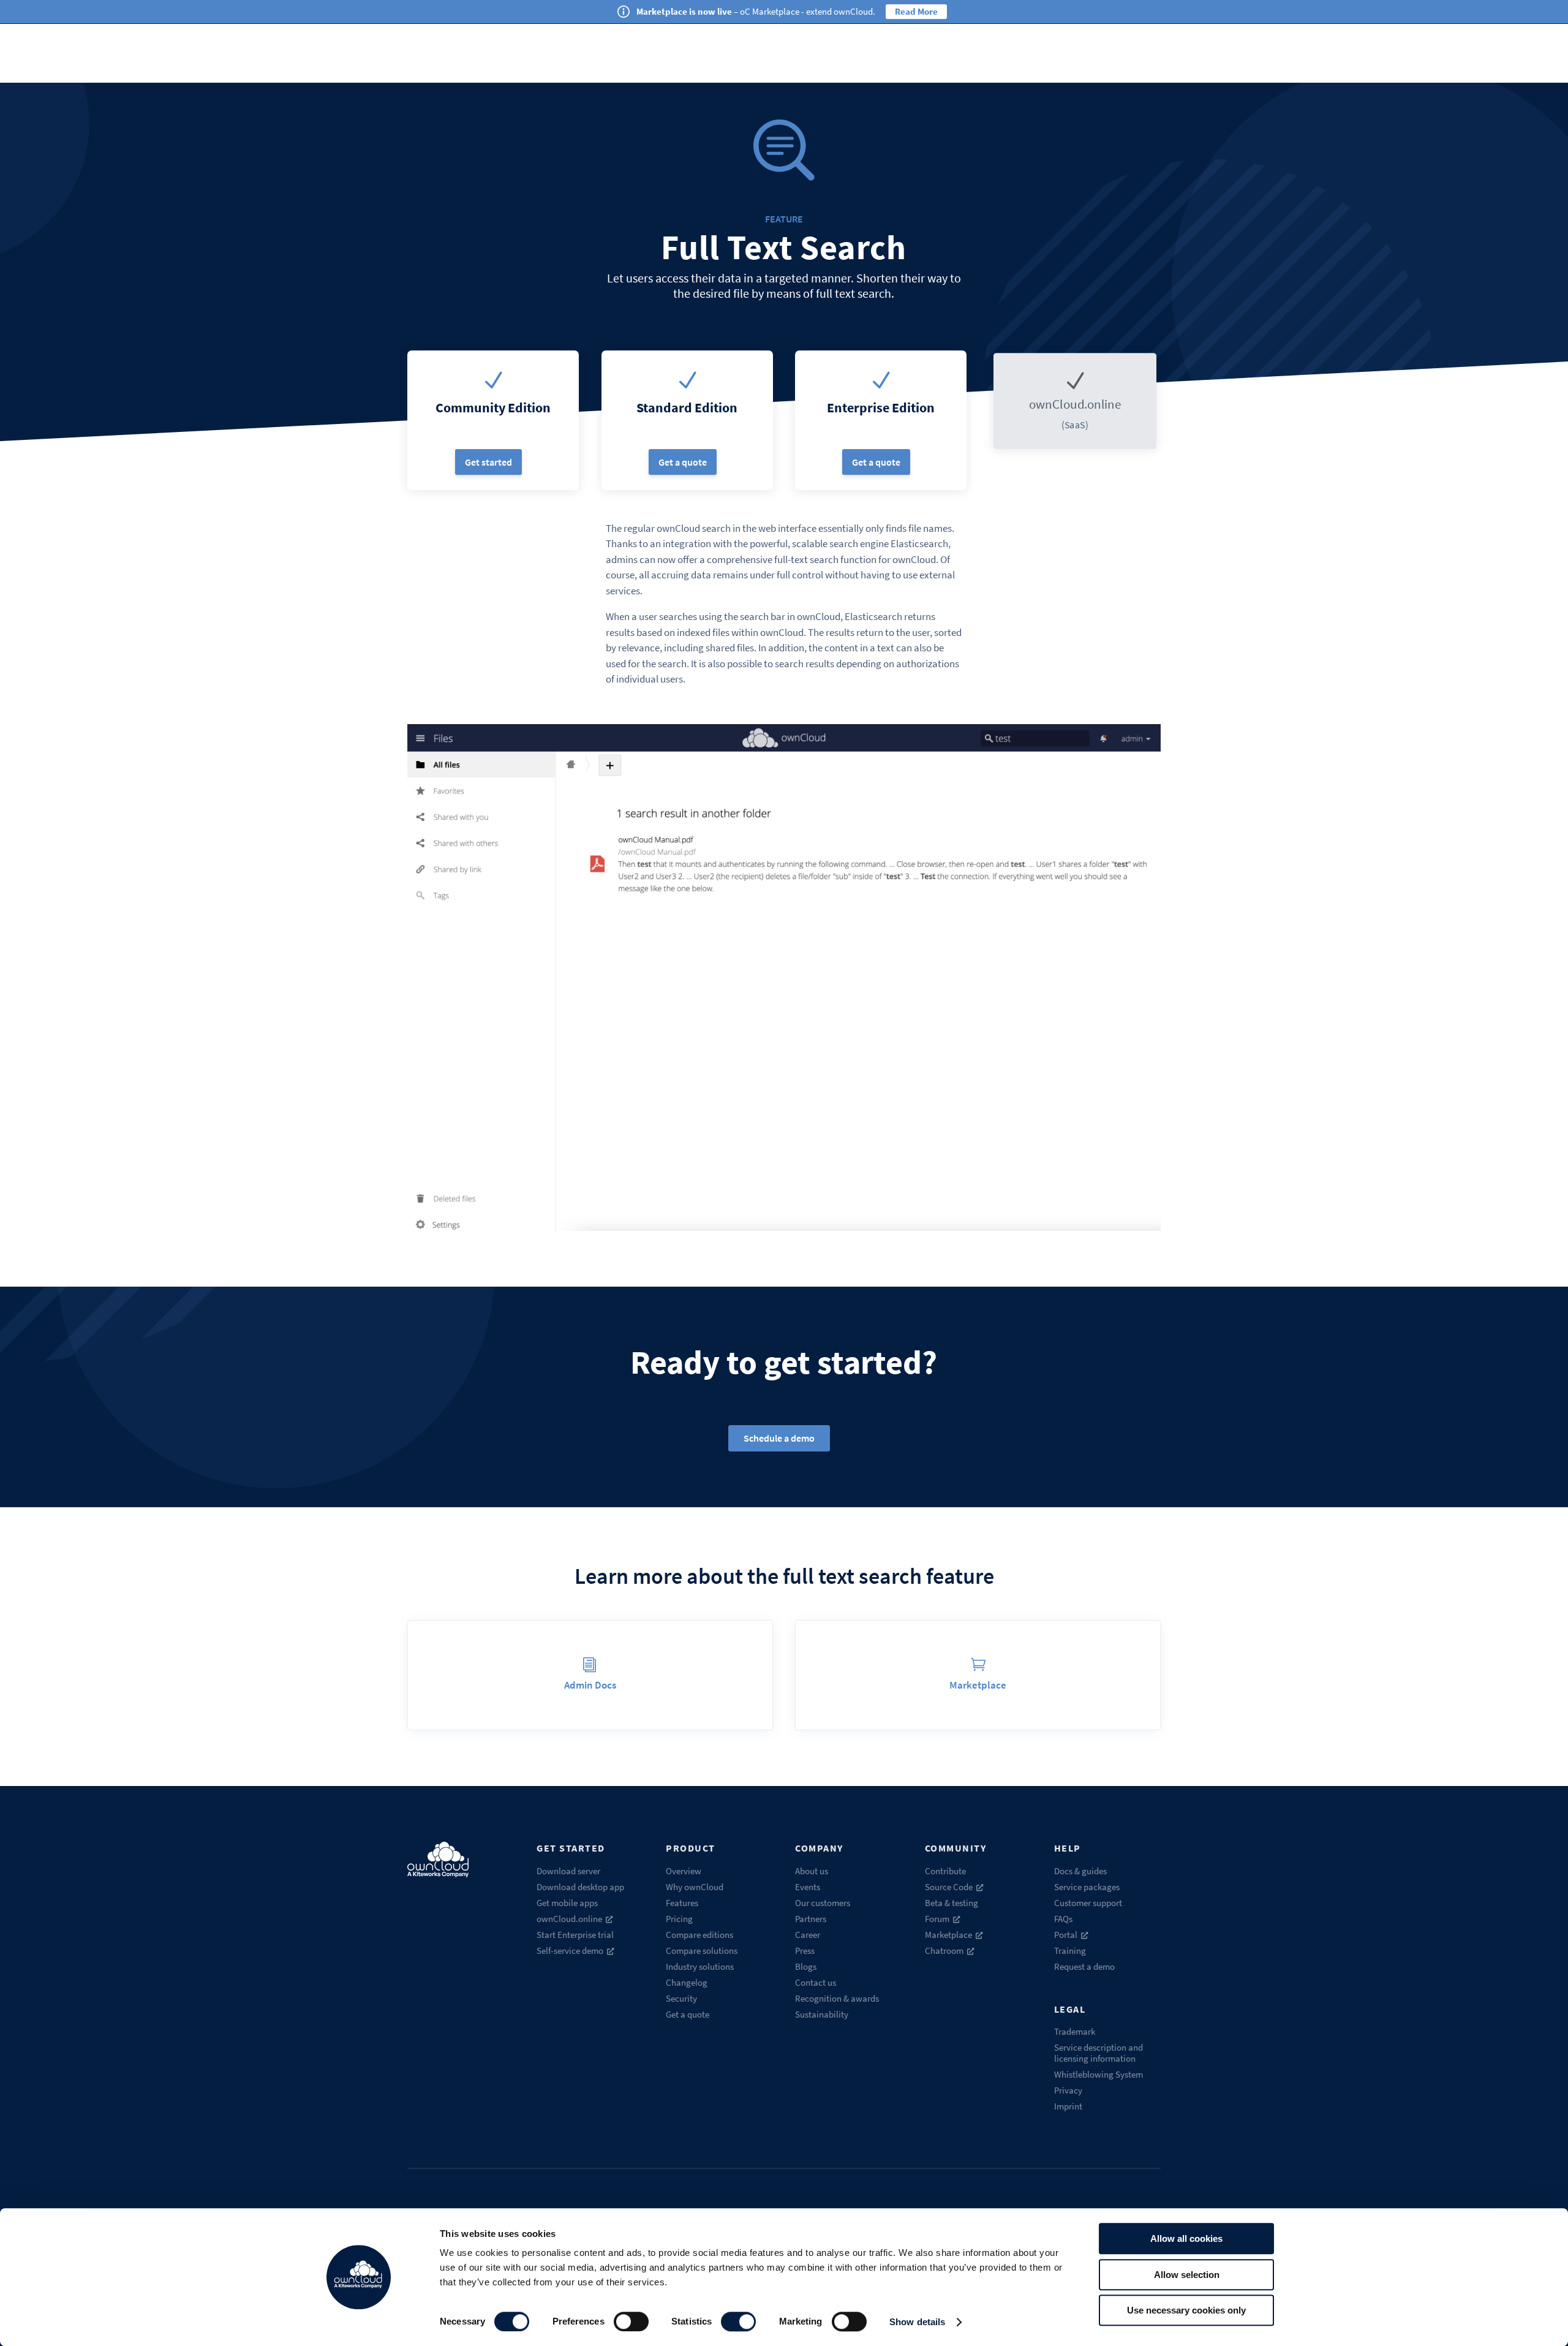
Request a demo (1084, 1966)
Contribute (945, 1871)
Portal (1066, 1935)
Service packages (1087, 1887)
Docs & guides (1080, 1871)
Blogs (806, 1966)
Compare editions (699, 1935)
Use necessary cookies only (1186, 2310)
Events (808, 1887)
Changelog (687, 1982)
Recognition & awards (837, 1998)
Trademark (1075, 2031)
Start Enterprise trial (575, 1935)
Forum (937, 1919)
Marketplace (978, 1685)
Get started (488, 462)
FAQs (1063, 1919)
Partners (811, 1919)
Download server (568, 1871)
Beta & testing (952, 1903)
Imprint (1068, 2106)
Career (808, 1935)
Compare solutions (702, 1951)
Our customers (823, 1903)
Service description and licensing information (1099, 2053)
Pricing (679, 1919)
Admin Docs (590, 1685)
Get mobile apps (567, 1903)
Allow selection (1187, 2275)
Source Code (949, 1887)
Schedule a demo (779, 1438)
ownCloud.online (569, 1919)
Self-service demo (570, 1951)
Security (681, 1998)
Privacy (1068, 2090)
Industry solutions (700, 1966)
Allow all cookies (1186, 2238)
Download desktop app (580, 1887)
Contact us (816, 1982)
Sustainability (822, 2014)
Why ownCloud (695, 1887)
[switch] (631, 2321)
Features (682, 1903)
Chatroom (944, 1951)
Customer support (1088, 1903)
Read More (916, 11)
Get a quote (683, 462)
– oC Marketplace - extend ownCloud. (756, 11)
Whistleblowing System (1099, 2074)
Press (805, 1951)
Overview (684, 1871)
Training (1070, 1951)
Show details (917, 2322)
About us (812, 1871)
